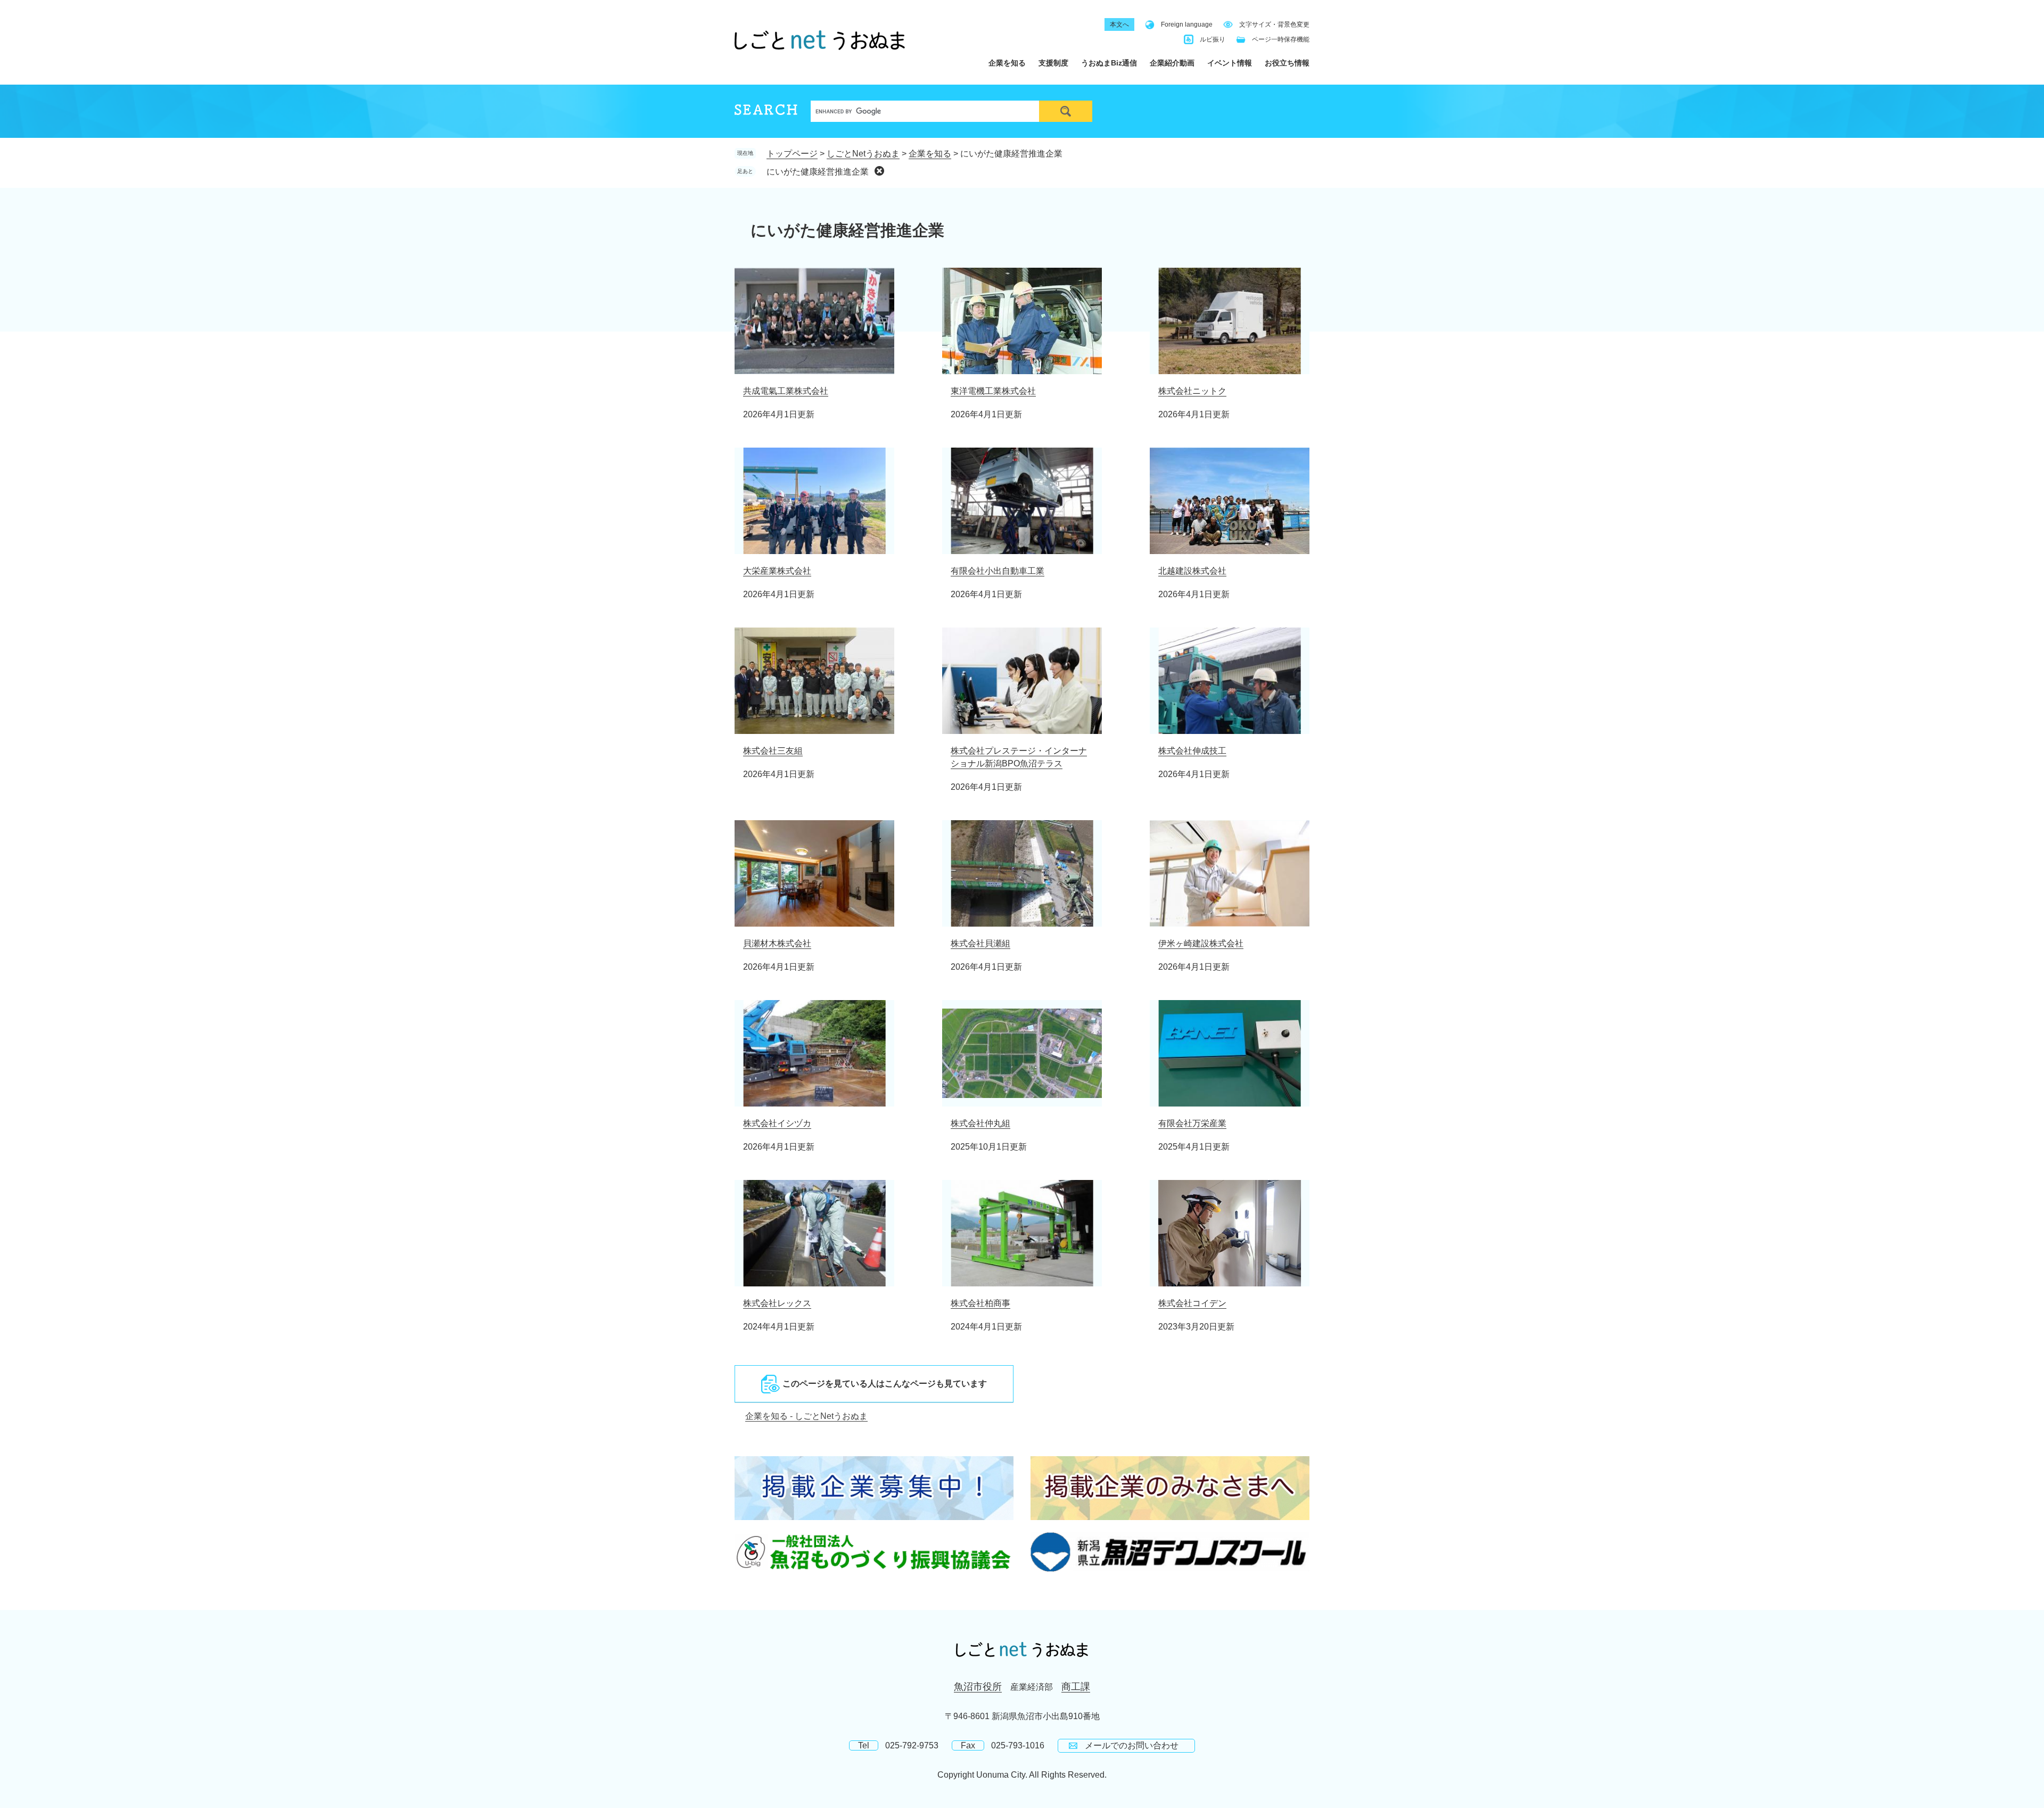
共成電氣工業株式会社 (786, 391)
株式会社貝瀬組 (980, 943)
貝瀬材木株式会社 (777, 943)
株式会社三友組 (773, 751)
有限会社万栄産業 (1192, 1123)
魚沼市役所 (978, 1687)
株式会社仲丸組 (980, 1123)
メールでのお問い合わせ (1132, 1745)
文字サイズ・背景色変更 (1274, 24)
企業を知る (1007, 63)
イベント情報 (1230, 63)
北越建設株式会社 (1192, 571)
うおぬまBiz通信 (1109, 63)
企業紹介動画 (1172, 63)
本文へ (1119, 24)
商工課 (1076, 1687)
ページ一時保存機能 (1281, 39)
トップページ (792, 154)
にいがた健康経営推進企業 (818, 172)
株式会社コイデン (1192, 1303)
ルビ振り (1213, 39)
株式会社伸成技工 (1192, 751)
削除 (879, 171)
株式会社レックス (777, 1303)
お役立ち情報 (1287, 63)
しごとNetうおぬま (863, 154)
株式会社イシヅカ (777, 1123)
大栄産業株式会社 (777, 571)
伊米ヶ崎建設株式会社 (1201, 943)
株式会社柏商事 (980, 1303)
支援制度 (1053, 63)
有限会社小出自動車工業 (998, 571)
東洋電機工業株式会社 (993, 391)
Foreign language (1187, 24)
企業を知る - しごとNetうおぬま (806, 1416)
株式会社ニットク (1192, 391)
